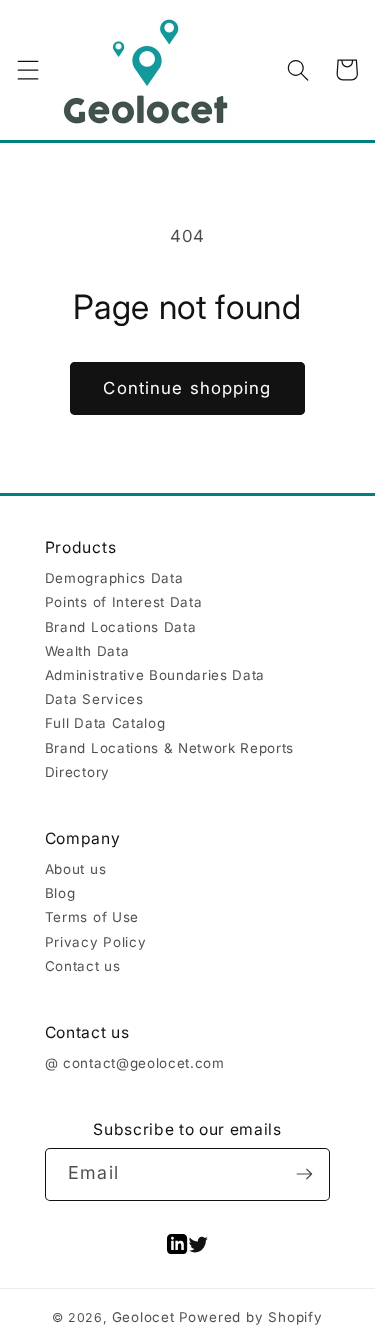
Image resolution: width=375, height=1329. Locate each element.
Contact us (83, 966)
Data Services (94, 699)
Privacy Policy (95, 942)
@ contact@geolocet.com (135, 1063)
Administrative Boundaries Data (155, 675)
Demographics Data (114, 578)
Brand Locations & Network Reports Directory (169, 760)
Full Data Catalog (105, 723)
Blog (60, 893)
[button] (27, 69)
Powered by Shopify (251, 1317)
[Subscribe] (304, 1174)
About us (75, 869)
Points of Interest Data (123, 602)
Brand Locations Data (120, 627)
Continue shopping (187, 388)
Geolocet (143, 1317)
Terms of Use (92, 917)
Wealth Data (87, 651)
